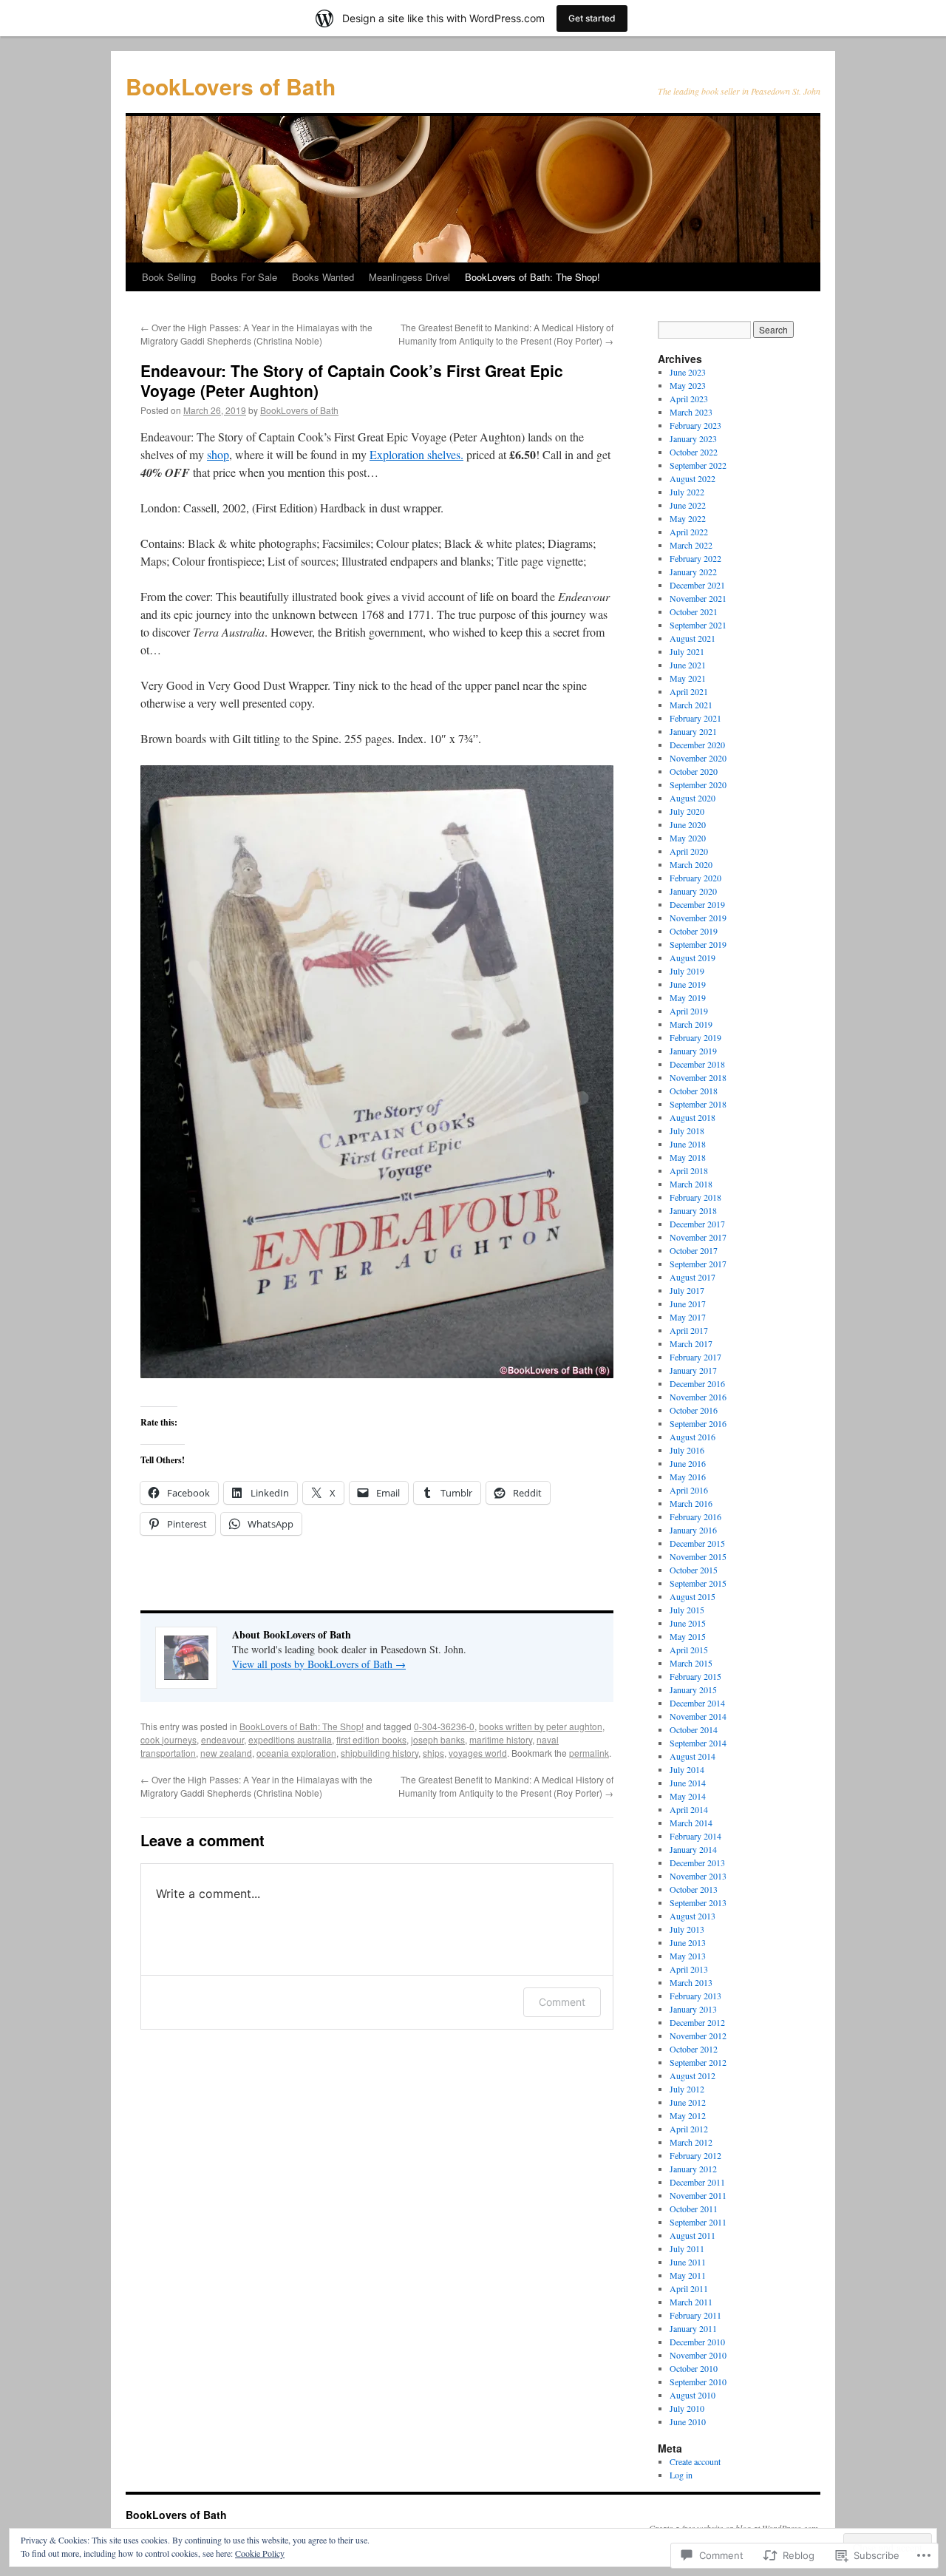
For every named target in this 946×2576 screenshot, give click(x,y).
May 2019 (688, 997)
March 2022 (691, 545)
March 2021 (691, 705)
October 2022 (694, 452)
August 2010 (693, 2395)
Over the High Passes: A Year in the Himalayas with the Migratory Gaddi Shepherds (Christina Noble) (256, 334)
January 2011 (693, 2328)
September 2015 (698, 1583)
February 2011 (695, 2315)
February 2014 (695, 1836)
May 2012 (688, 2115)
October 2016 (694, 1410)
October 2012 (694, 2049)
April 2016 (689, 1490)
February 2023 (695, 425)
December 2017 (697, 1224)
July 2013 (687, 1929)
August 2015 (693, 1596)
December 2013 (697, 1862)
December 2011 (697, 2182)
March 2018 (691, 1184)
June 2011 (688, 2262)
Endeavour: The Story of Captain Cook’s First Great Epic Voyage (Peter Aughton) (352, 380)
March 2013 (691, 1982)
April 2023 (689, 399)
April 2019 (689, 1011)
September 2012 (698, 2062)
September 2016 (698, 1423)
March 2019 (691, 1024)
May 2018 (688, 1157)
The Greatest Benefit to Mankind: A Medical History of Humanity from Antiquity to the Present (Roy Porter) (506, 334)
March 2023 (691, 412)
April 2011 (689, 2288)
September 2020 (698, 784)
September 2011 (698, 2222)
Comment (562, 2002)
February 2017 (695, 1357)
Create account (695, 2461)
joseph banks (438, 1739)
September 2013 (698, 1902)
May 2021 (688, 678)
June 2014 (688, 1783)
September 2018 (698, 1104)
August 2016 (693, 1437)
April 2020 (689, 851)
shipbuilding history (380, 1753)
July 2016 (687, 1450)
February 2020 (695, 878)
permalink (589, 1753)
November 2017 (698, 1237)
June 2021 (688, 665)
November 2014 (698, 1716)
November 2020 (698, 758)
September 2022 (698, 465)
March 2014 (691, 1823)
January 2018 (693, 1210)
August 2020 (693, 798)
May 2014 (688, 1796)
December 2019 (697, 904)
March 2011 (691, 2302)
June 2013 (688, 1942)
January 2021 (693, 731)
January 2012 (693, 2169)
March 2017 (691, 1343)
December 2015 (697, 1543)
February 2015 (695, 1676)
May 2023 (688, 385)
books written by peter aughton (541, 1726)
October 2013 (694, 1889)
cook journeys (169, 1739)
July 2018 (687, 1131)
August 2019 (693, 957)
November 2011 (698, 2195)
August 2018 (693, 1117)
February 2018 (695, 1197)
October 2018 (694, 1091)
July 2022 (687, 492)
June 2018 (688, 1144)
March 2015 (691, 1663)
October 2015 (694, 1570)
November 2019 (698, 918)
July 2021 (687, 651)
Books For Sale (244, 277)
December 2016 (697, 1383)
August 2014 (693, 1756)
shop (218, 454)
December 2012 (697, 2022)
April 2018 (689, 1170)
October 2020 (694, 771)
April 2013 (689, 1969)
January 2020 (693, 891)
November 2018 (698, 1077)
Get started (592, 18)
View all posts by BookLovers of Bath (319, 1664)
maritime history (501, 1739)
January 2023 (693, 438)
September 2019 (698, 944)
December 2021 (697, 585)
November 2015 (698, 1556)
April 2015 (689, 1650)
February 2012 (695, 2155)
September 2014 (698, 1743)
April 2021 (689, 691)
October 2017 (694, 1250)
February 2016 (695, 1516)
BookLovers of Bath (231, 86)
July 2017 (687, 1290)
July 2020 (687, 811)
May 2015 (688, 1636)
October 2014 (694, 1729)
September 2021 (698, 625)
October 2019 (694, 931)
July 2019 (687, 971)
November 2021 (698, 598)
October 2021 (694, 611)
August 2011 (693, 2235)
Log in (681, 2475)
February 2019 (695, 1037)
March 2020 (691, 864)
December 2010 (697, 2342)
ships (433, 1753)
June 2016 (688, 1463)
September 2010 (698, 2382)
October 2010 (694, 2368)
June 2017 (688, 1304)
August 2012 (693, 2075)
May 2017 (688, 1317)
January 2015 (693, 1689)
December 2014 (697, 1703)
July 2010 (687, 2408)
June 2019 (688, 984)
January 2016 (693, 1530)
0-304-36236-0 (444, 1726)
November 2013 (698, 1876)
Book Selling (169, 277)
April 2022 (689, 532)
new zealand (226, 1753)
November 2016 (698, 1397)
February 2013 (695, 1996)
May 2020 (688, 838)
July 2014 (687, 1769)
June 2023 (688, 372)
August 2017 (693, 1277)
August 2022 (693, 478)
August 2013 (693, 1916)
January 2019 (693, 1051)
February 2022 (695, 558)
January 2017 (693, 1370)
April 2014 (689, 1809)
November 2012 (698, 2036)
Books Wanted (323, 277)
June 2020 (688, 824)
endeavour (222, 1739)
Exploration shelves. (416, 454)
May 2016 (688, 1477)
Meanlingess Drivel (409, 277)
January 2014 (693, 1849)
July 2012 (687, 2089)
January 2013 (693, 2009)
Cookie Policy (260, 2553)
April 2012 (689, 2129)
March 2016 (691, 1503)
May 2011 (688, 2275)
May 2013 (688, 1956)
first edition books (371, 1739)
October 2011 (694, 2209)
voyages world (478, 1753)
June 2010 (688, 2421)
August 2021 (693, 638)
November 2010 (698, 2355)
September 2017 (698, 1264)
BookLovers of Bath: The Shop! (532, 277)
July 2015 (687, 1610)
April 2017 (689, 1330)
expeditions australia (290, 1739)
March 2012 (691, 2142)
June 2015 (688, 1623)
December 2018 (697, 1064)
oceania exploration (296, 1753)
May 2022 (688, 518)
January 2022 (693, 572)
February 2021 (695, 718)
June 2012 (688, 2102)
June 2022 (688, 505)
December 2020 (697, 745)
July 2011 (687, 2248)
